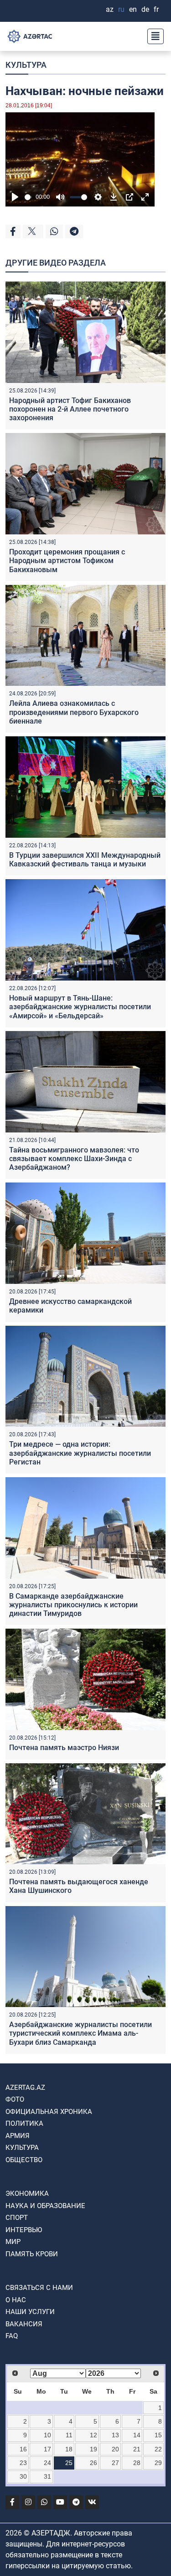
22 (158, 2449)
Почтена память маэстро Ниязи (64, 1748)
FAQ (12, 2336)
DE (145, 9)
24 (47, 2463)
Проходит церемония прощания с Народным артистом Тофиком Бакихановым (67, 561)
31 (47, 2476)
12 (93, 2435)
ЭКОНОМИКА (27, 2194)
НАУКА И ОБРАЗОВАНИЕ (45, 2206)
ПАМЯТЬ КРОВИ (32, 2254)
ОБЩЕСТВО (24, 2160)
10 (47, 2435)
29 (158, 2463)
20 (115, 2449)
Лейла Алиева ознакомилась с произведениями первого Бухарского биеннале (74, 712)
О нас (16, 2300)
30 (23, 2476)
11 (69, 2435)
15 (158, 2435)
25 (69, 2463)
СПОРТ (17, 2218)
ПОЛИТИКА (24, 2123)
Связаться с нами (39, 2288)
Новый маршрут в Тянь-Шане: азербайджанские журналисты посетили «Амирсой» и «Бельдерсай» (80, 1007)
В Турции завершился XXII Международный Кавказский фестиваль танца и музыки (85, 860)
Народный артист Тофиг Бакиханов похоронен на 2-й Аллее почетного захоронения (70, 409)
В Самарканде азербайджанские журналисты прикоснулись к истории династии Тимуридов (73, 1605)
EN (133, 9)
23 (23, 2463)
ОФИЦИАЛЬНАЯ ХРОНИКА (49, 2112)
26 (93, 2463)
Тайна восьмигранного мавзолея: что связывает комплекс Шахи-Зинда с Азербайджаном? (74, 1159)
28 (137, 2463)
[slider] (28, 197)
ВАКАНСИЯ (24, 2324)
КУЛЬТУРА (26, 65)
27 (115, 2463)
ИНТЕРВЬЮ (24, 2230)
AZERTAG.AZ (25, 2088)
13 (115, 2435)
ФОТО (15, 2099)
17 (47, 2449)
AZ (110, 9)
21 (137, 2449)
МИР (13, 2242)
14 (137, 2435)
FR (156, 9)
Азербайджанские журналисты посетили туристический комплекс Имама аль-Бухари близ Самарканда (80, 2033)
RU (121, 9)
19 (93, 2449)
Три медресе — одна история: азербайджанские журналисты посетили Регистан (80, 1453)
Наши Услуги (30, 2312)
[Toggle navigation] (153, 36)
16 (23, 2449)
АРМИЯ (18, 2136)
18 (69, 2449)
